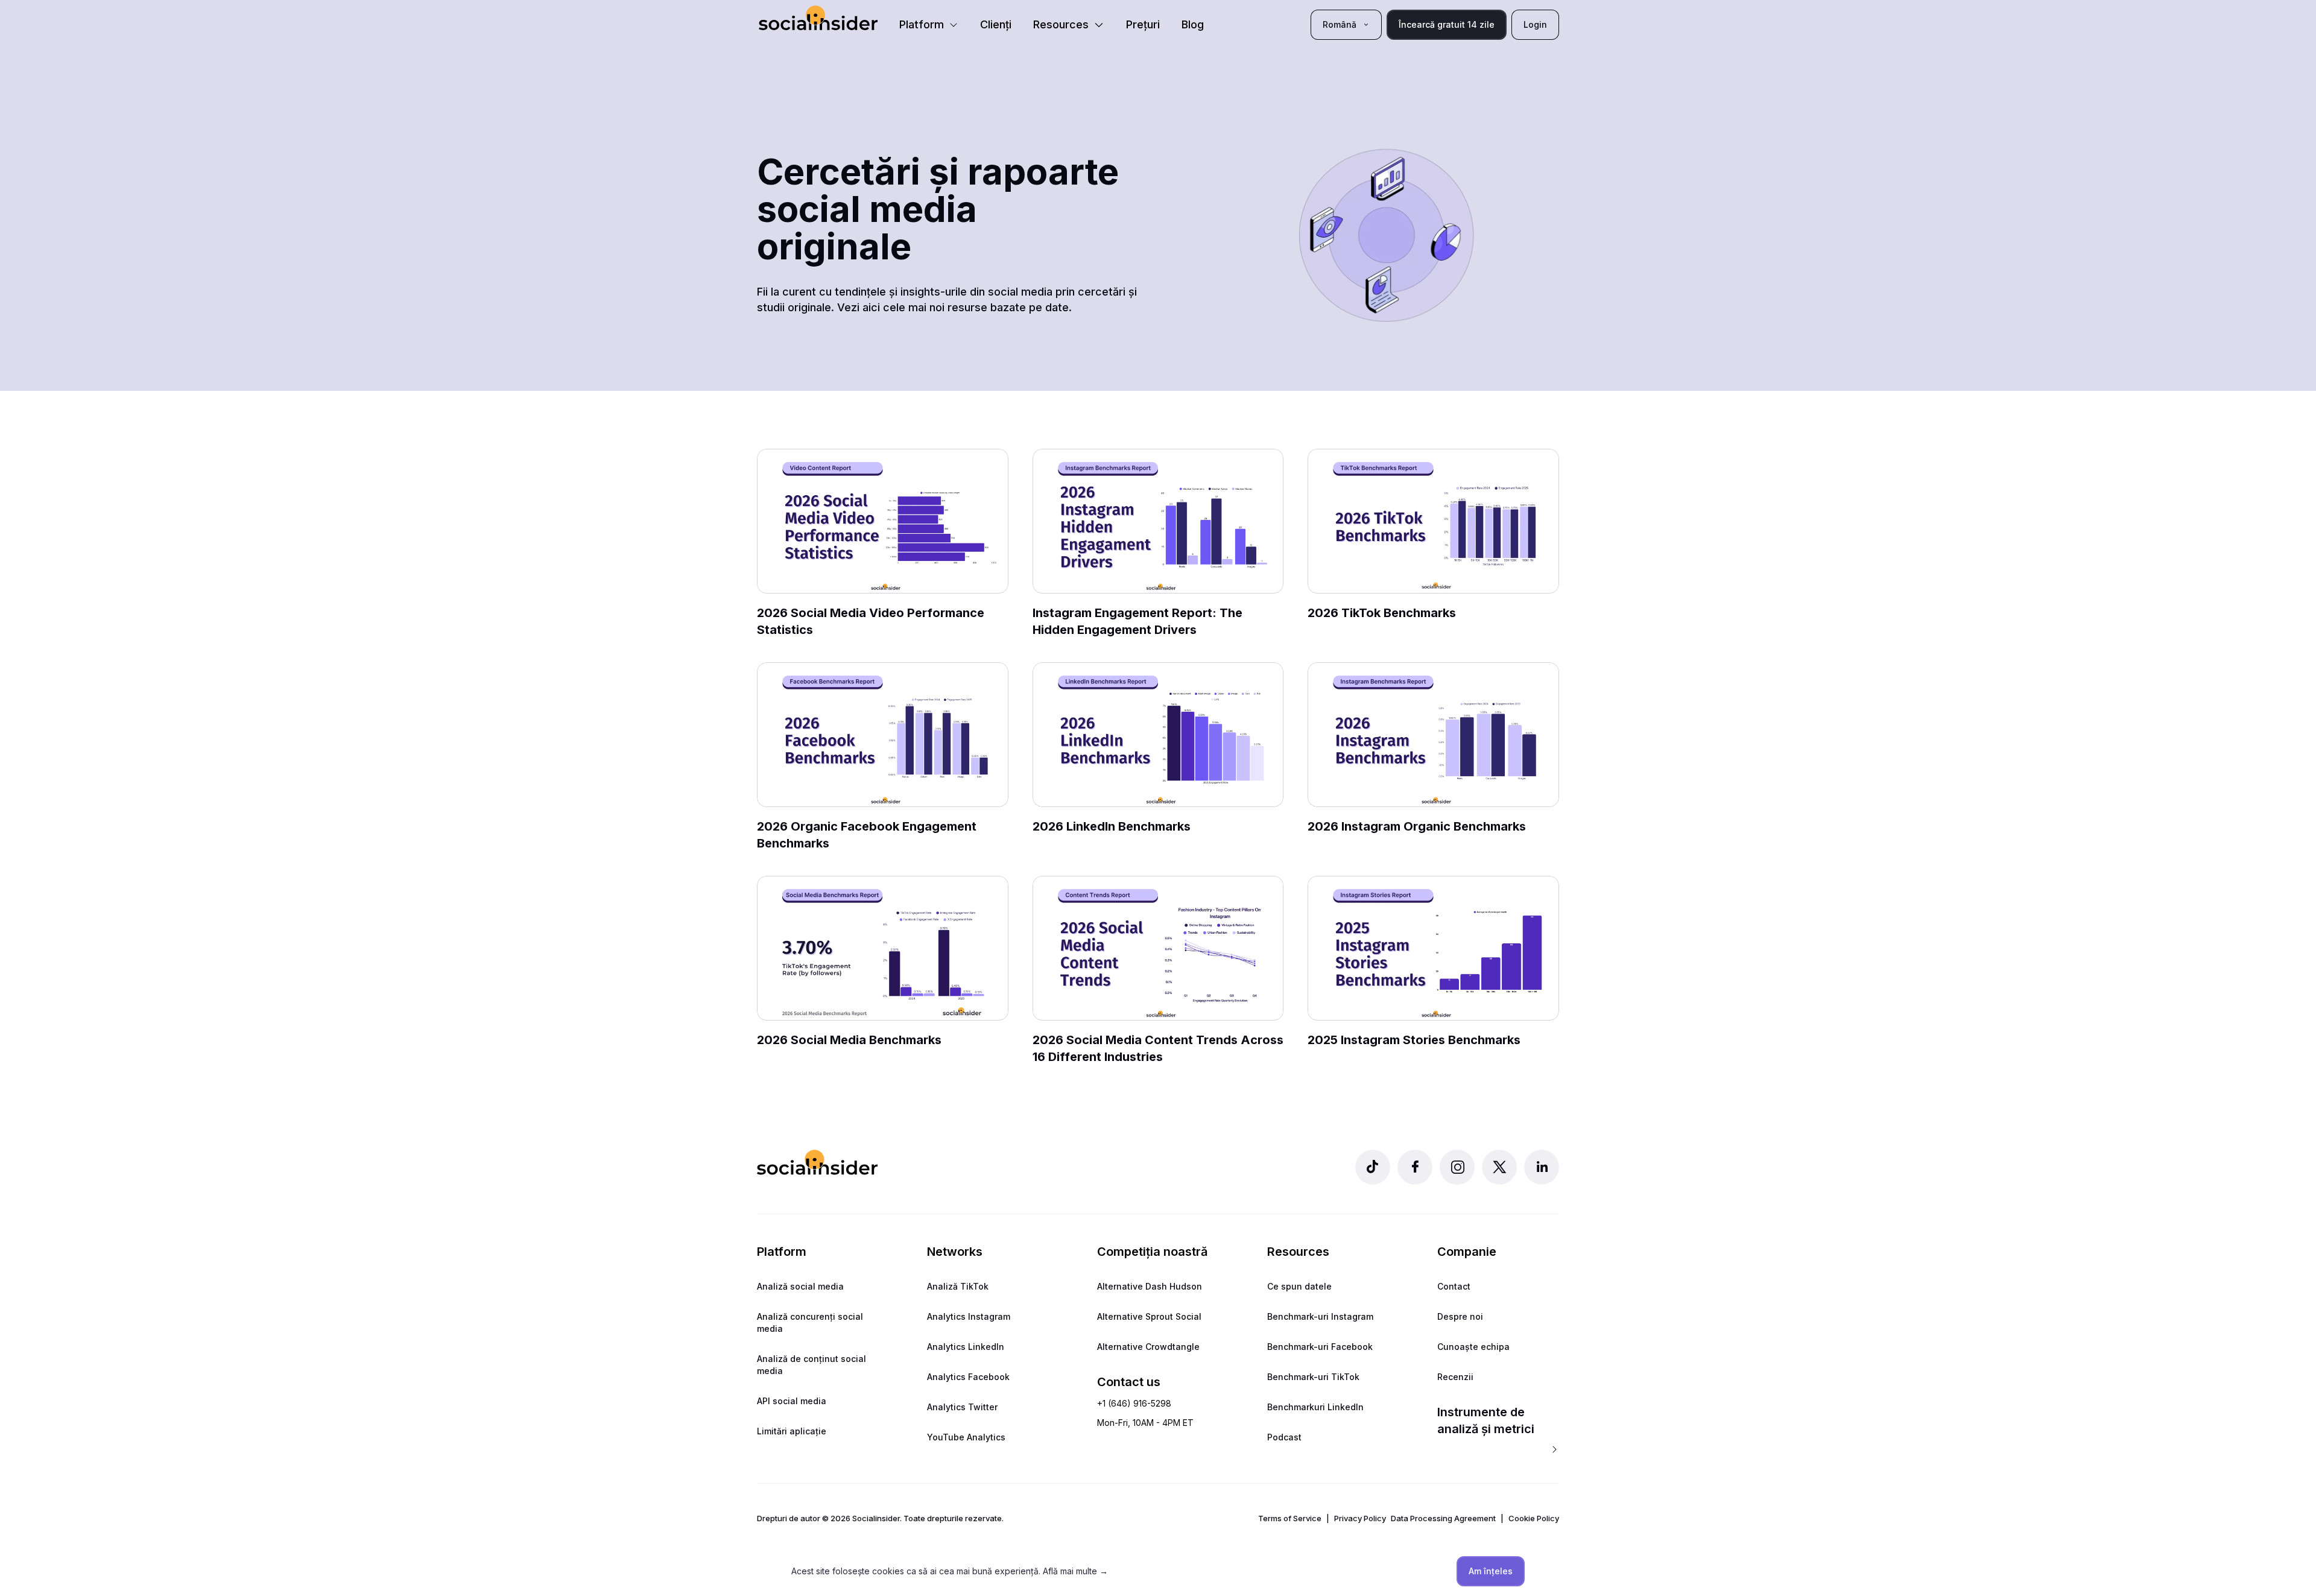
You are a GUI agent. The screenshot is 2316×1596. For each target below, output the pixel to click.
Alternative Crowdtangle (1148, 1347)
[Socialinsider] (818, 18)
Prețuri (1143, 24)
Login (1535, 24)
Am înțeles (1491, 1571)
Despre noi (1460, 1316)
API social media (792, 1401)
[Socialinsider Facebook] (1415, 1167)
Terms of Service (1290, 1518)
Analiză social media (800, 1286)
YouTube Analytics (966, 1437)
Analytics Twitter (962, 1407)
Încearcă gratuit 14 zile (1447, 24)
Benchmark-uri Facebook (1320, 1347)
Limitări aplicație (792, 1431)
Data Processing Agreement (1443, 1518)
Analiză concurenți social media (810, 1322)
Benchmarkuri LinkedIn (1315, 1407)
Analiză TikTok (958, 1286)
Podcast (1284, 1437)
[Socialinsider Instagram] (1457, 1167)
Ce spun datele (1299, 1286)
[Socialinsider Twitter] (1499, 1167)
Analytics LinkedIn (966, 1347)
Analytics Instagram (969, 1316)
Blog (1193, 24)
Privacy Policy (1360, 1518)
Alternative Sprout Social (1149, 1316)
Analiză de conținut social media (812, 1365)
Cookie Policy (1534, 1518)
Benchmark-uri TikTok (1313, 1377)
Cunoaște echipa (1473, 1347)
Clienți (996, 24)
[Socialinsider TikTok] (1373, 1167)
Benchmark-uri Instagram (1320, 1316)
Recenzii (1455, 1377)
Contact (1454, 1286)
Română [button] (1340, 24)
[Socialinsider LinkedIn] (1542, 1167)
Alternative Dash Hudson (1150, 1286)
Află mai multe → (1075, 1571)
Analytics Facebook (968, 1377)
